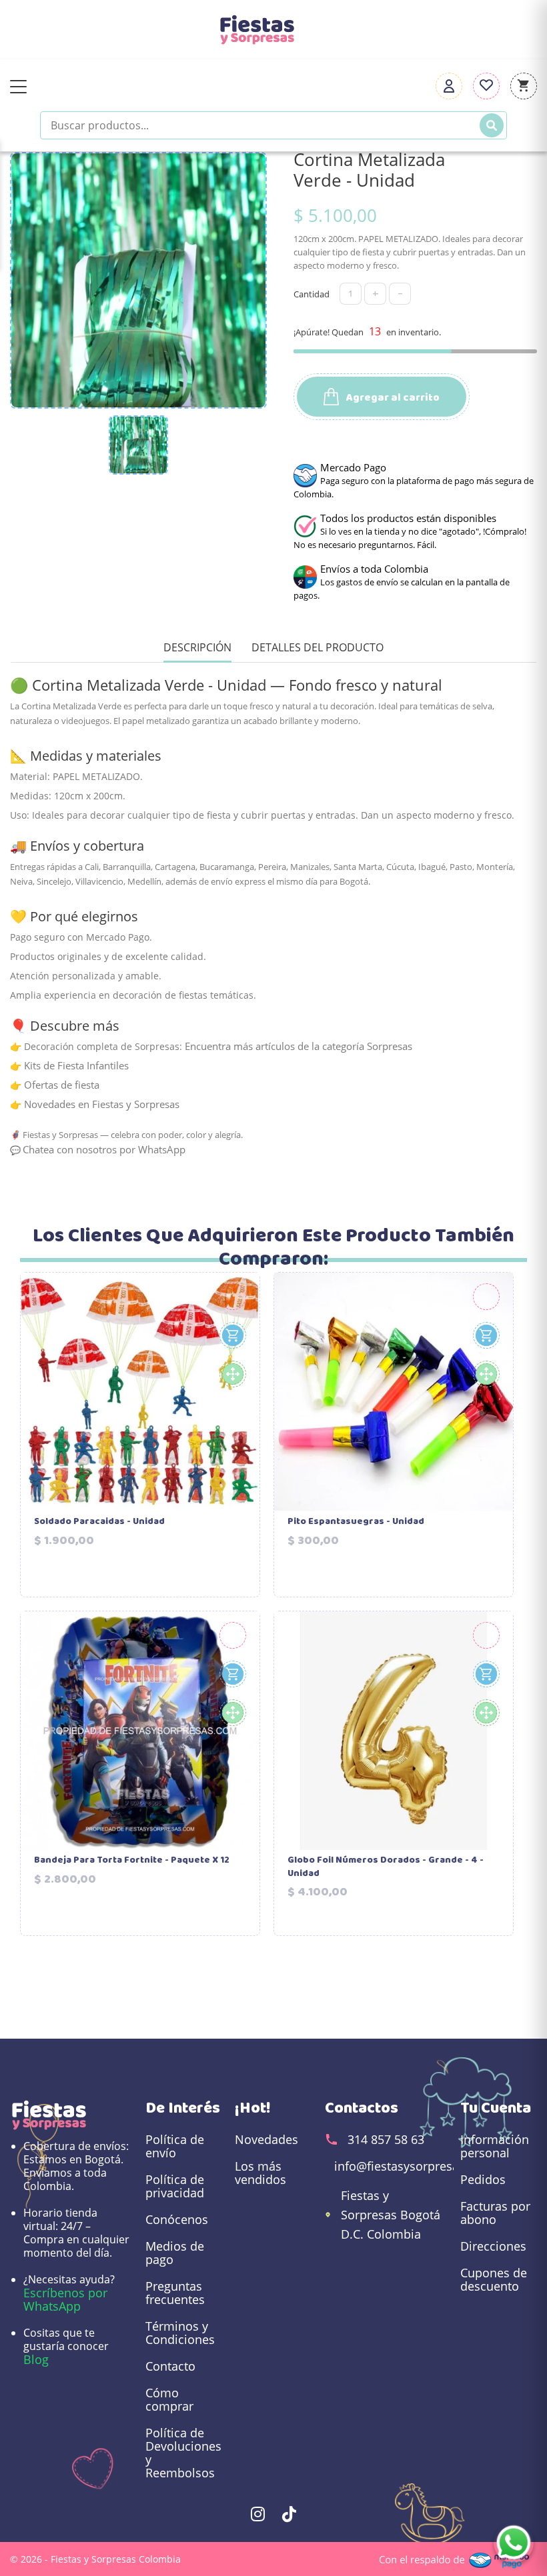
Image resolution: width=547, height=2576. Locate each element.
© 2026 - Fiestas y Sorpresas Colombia (95, 2559)
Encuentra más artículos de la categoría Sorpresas (299, 1046)
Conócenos (177, 2219)
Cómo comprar (169, 2399)
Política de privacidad (175, 2186)
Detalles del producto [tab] (318, 648)
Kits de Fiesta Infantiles (76, 1065)
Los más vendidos (260, 2173)
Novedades (266, 2139)
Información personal (495, 2146)
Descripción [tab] (197, 648)
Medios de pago (175, 2253)
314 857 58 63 (386, 2139)
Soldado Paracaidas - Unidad (99, 1522)
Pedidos (483, 2179)
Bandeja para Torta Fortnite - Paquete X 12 (132, 1861)
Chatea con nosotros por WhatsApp (104, 1149)
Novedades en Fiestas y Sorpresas (102, 1104)
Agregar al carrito (392, 398)
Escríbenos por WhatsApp (65, 2299)
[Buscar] (492, 125)
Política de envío (175, 2146)
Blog (36, 2359)
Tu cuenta (496, 2108)
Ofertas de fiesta (62, 1085)
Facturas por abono (495, 2213)
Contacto (170, 2366)
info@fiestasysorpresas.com (414, 2166)
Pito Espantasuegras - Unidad (356, 1522)
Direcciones (493, 2246)
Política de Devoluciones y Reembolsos (183, 2453)
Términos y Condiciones (180, 2333)
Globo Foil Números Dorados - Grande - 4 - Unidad (386, 1867)
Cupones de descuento (494, 2279)
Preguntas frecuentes (175, 2293)
